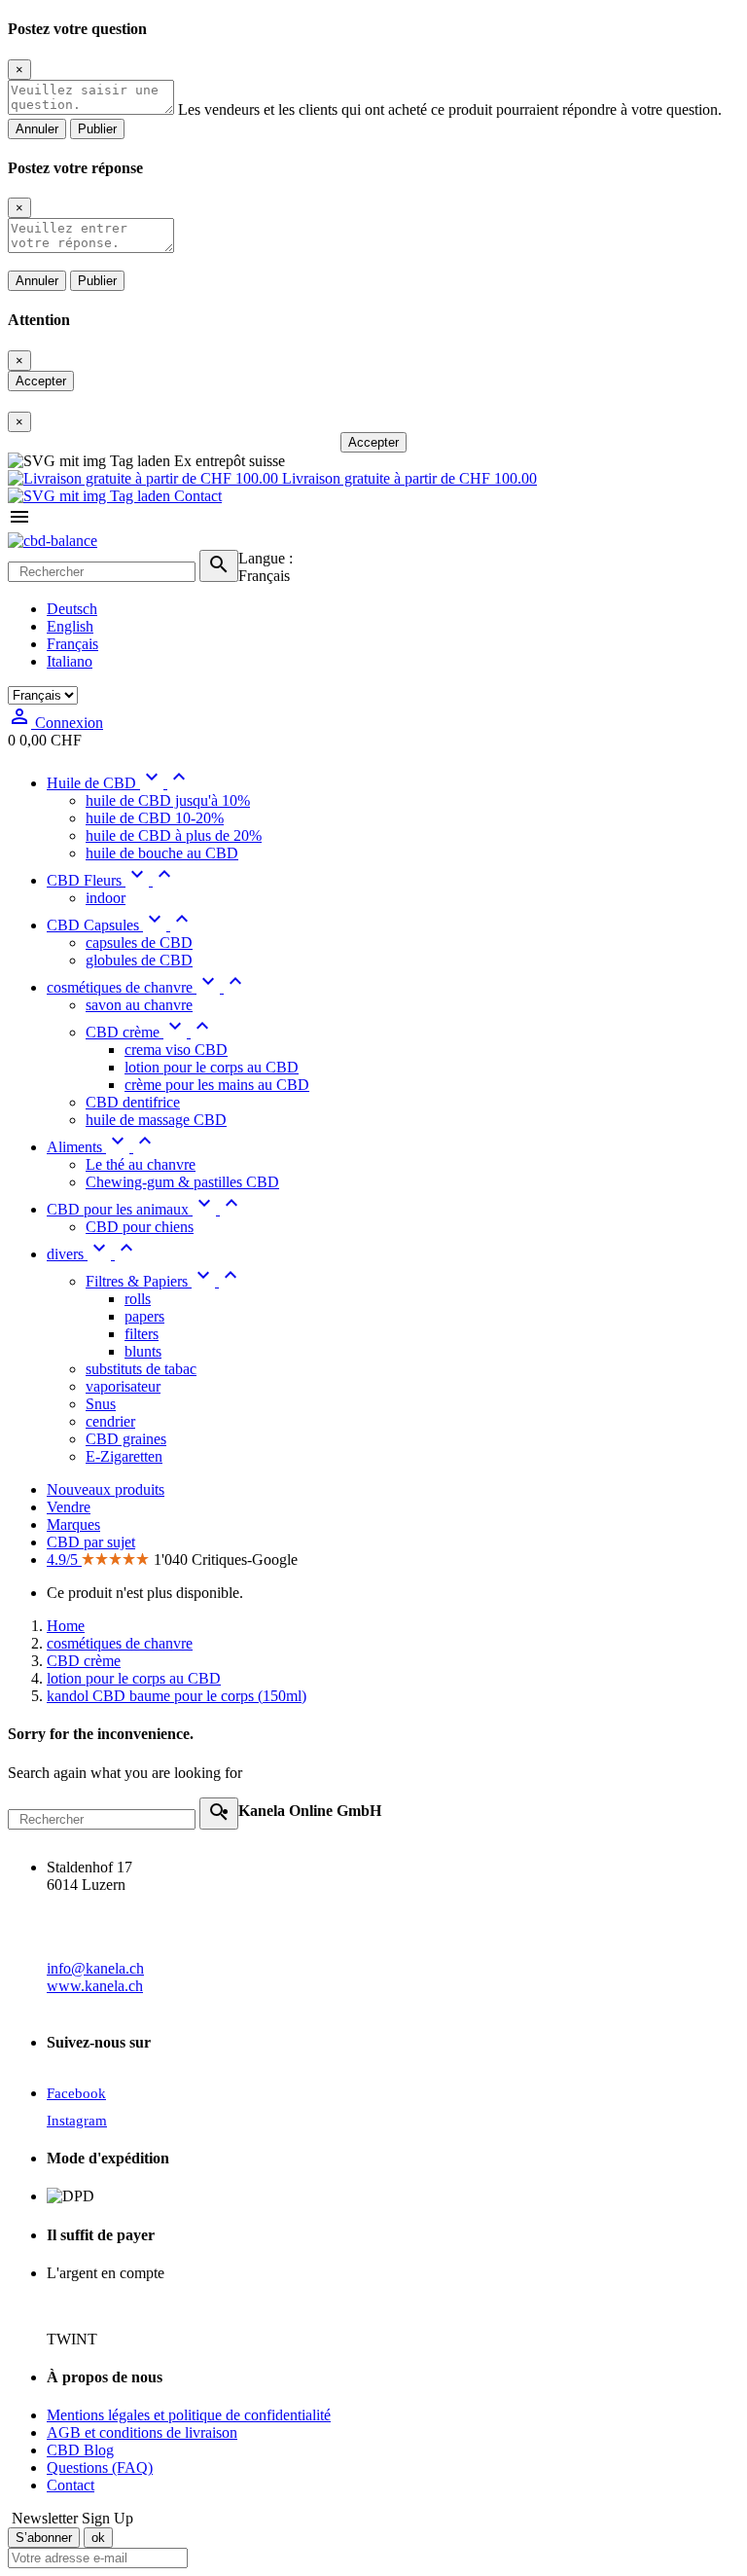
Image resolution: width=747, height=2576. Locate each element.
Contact (196, 496)
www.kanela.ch (95, 1986)
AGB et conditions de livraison (142, 2432)
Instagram (77, 2121)
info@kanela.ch (95, 1968)
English (70, 626)
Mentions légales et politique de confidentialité (189, 2415)
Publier (97, 129)
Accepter (41, 381)
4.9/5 (64, 1560)
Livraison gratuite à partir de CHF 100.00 (408, 478)
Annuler (37, 129)
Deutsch (72, 609)
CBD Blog (80, 2450)
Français (72, 644)
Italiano (70, 661)
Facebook (76, 2093)
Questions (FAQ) (100, 2467)
